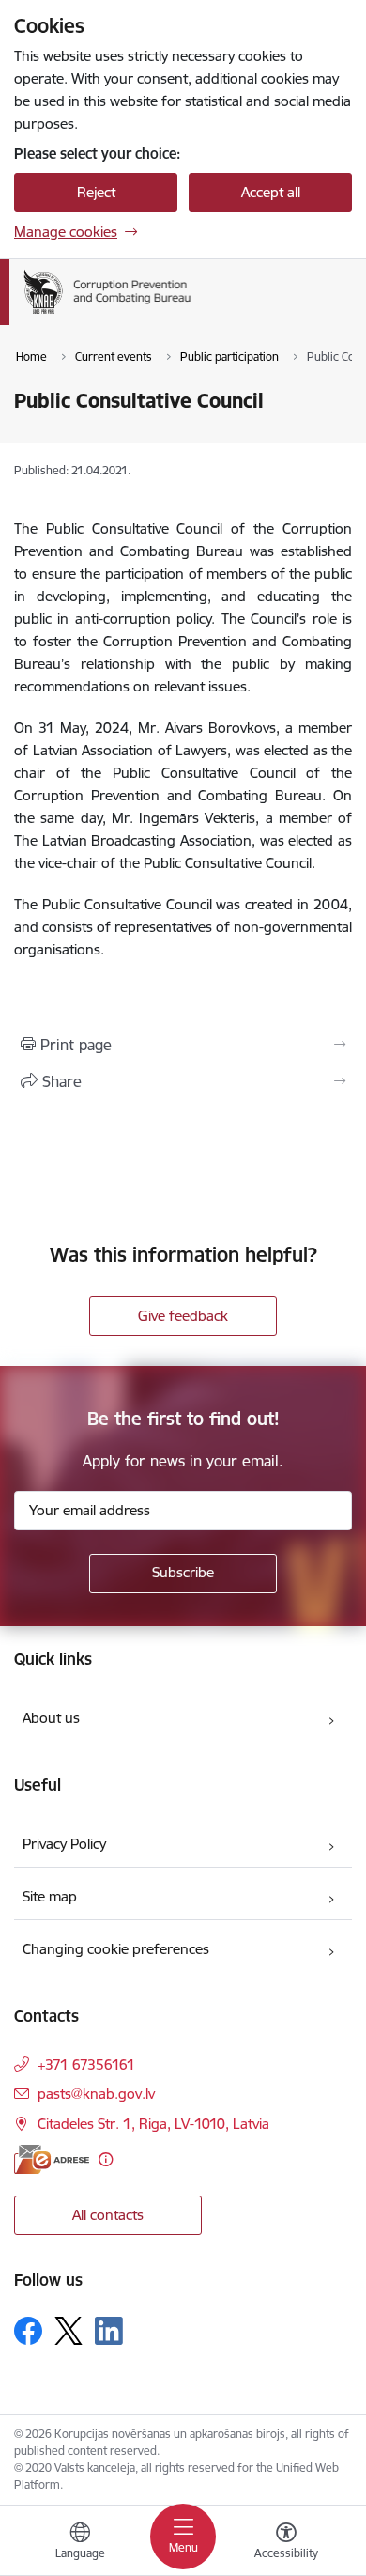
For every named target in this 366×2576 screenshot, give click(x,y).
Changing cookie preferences (116, 1949)
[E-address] (52, 2159)
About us (51, 1718)
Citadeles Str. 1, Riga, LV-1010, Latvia (153, 2124)
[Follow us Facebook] (28, 2331)
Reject (96, 192)
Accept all (271, 192)
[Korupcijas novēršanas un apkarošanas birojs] (191, 314)
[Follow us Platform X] (69, 2331)
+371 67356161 (86, 2064)
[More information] (106, 2159)
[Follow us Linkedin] (109, 2331)
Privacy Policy (64, 1844)
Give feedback (183, 1316)
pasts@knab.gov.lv (96, 2094)
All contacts (108, 2215)
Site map (50, 1896)
